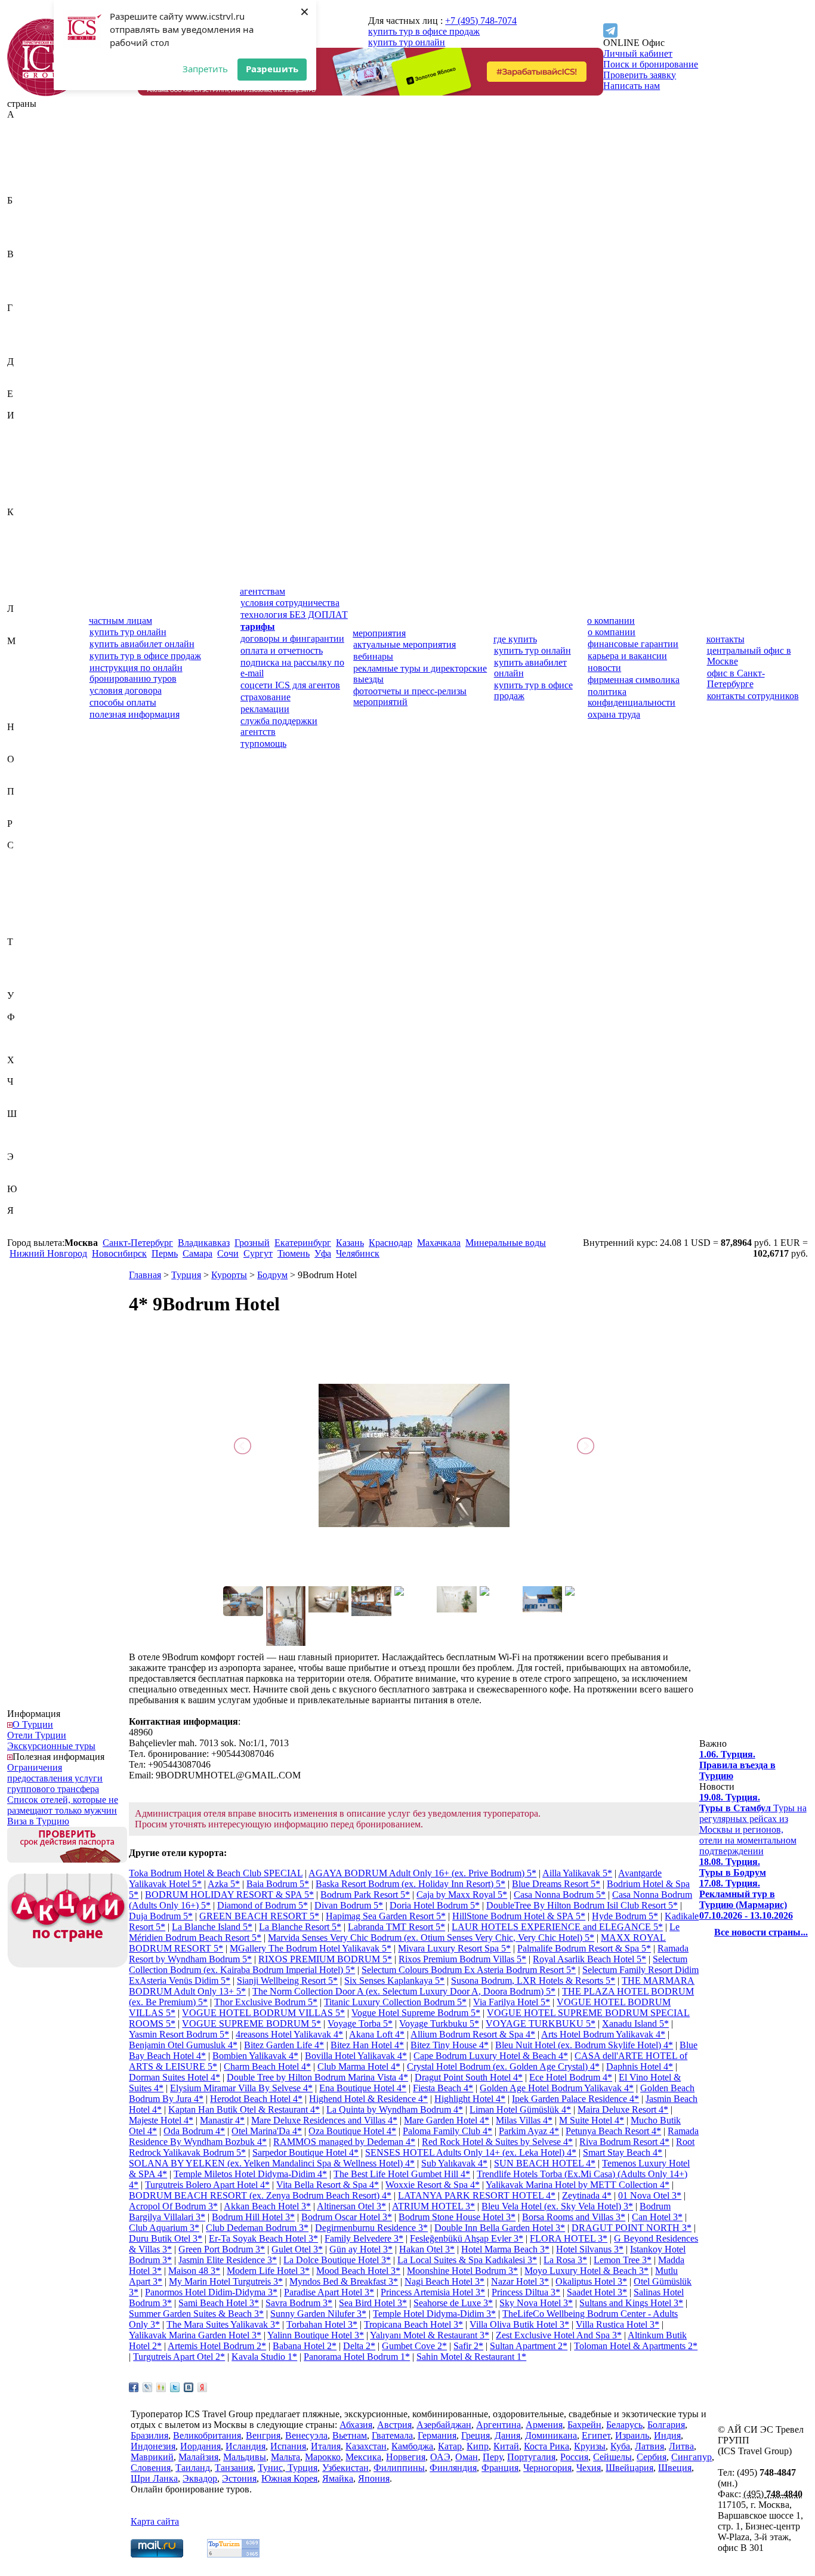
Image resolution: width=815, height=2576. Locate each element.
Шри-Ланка (31, 1146)
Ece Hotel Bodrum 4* (571, 2077)
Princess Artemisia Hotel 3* (433, 2292)
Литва (20, 630)
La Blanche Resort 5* (300, 1927)
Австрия (24, 136)
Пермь (165, 1253)
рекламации (265, 709)
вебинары (373, 656)
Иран (18, 469)
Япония (23, 1232)
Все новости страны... (761, 1932)
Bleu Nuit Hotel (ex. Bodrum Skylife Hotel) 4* (584, 2045)
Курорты (229, 1275)
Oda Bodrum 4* (194, 2131)
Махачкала (439, 1243)
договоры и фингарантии (292, 638)
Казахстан (28, 523)
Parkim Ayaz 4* (529, 2131)
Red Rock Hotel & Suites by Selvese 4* (497, 2142)
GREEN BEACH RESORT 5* (259, 1916)
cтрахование (266, 697)
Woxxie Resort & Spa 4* (433, 2185)
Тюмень (294, 1253)
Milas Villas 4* (524, 2120)
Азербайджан (35, 147)
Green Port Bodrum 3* (222, 2249)
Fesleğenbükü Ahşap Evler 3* (467, 2238)
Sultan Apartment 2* (529, 2346)
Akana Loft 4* (377, 2034)
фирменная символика (634, 680)
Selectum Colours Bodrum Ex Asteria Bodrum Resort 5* (469, 1970)
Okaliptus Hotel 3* (591, 2281)
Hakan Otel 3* (427, 2249)
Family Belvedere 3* (364, 2238)
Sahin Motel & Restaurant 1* (471, 2357)
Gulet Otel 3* (297, 2249)
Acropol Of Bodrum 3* (173, 2206)
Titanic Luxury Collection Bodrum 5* (395, 2002)
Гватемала (28, 318)
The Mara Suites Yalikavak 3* (223, 2324)
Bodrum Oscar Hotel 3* (347, 2217)
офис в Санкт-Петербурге (736, 678)
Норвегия (27, 748)
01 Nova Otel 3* (650, 2195)
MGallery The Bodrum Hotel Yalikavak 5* (311, 1948)
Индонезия (30, 447)
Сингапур (27, 920)
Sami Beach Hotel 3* (219, 2303)
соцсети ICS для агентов (290, 685)
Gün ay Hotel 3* (361, 2249)
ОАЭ (17, 770)
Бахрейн (24, 211)
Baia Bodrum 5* (278, 1884)
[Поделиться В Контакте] (189, 2387)
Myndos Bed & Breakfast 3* (344, 2281)
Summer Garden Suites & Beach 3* (196, 2314)
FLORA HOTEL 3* (569, 2238)
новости (604, 668)
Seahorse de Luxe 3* (453, 2303)
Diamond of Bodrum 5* (263, 1905)
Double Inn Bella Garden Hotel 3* (500, 2228)
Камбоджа (28, 533)
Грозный (252, 1243)
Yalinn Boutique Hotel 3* (316, 2335)
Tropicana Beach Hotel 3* (413, 2324)
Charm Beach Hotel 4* (267, 2066)
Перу (18, 802)
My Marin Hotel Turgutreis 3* (226, 2281)
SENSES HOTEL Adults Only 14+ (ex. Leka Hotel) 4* (471, 2152)
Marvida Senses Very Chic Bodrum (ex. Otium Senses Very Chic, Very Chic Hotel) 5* (431, 1938)
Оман (18, 781)
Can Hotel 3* (657, 2217)
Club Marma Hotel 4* (359, 2066)
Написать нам (632, 86)
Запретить (205, 69)
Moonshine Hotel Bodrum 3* (462, 2271)
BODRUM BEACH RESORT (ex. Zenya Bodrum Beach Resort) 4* (260, 2195)
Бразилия (26, 243)
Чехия (19, 1103)
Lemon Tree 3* (623, 2260)
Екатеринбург (303, 1243)
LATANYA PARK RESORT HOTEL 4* (477, 2195)
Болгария (26, 233)
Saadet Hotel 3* (597, 2292)
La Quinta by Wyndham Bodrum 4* (395, 2109)
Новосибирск (119, 1253)
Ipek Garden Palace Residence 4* (575, 2099)
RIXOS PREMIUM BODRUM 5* (325, 1959)
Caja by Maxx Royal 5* (462, 1895)
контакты (726, 639)
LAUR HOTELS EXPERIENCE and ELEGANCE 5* (557, 1927)
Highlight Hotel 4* (470, 2099)
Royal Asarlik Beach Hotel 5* (589, 1959)
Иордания (27, 458)
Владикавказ (204, 1243)
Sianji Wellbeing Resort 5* (287, 1981)
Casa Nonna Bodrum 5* (560, 1895)
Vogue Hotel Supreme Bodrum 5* (416, 2013)
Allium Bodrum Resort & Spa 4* (473, 2034)
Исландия (27, 480)
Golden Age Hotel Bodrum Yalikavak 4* (557, 2088)
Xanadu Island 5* (635, 2023)
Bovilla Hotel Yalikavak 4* (356, 2056)
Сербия (22, 910)
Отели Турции (37, 1735)
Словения (27, 931)
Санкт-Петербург (138, 1243)
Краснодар (390, 1243)
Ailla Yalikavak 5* (577, 1873)
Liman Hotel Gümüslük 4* (520, 2109)
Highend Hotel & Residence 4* (368, 2099)
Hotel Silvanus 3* (590, 2249)
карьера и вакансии (627, 656)
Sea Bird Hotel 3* (373, 2303)
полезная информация (135, 714)
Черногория (31, 1092)
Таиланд (24, 952)
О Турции (33, 1724)
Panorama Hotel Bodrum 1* (357, 2357)
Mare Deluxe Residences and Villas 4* (324, 2120)
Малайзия (27, 662)
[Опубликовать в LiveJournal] (147, 2387)
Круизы (590, 2446)
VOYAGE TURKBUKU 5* (541, 2023)
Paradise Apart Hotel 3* (329, 2292)
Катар (19, 544)
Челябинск (358, 1253)
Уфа (323, 1253)
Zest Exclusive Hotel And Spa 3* (559, 2335)
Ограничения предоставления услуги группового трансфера (55, 1778)
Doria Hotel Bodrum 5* (435, 1905)
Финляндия (31, 1038)
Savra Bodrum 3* (299, 2303)
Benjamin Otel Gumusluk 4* (183, 2045)
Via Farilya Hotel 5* (512, 2002)
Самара (197, 1253)
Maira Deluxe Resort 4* (623, 2109)
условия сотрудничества (290, 603)
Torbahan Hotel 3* (322, 2324)
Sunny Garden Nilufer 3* (318, 2314)
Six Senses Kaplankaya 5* (394, 1981)
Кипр (18, 555)
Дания (20, 372)
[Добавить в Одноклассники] (161, 2387)
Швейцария (31, 1124)
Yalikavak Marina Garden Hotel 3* (195, 2335)
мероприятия (379, 633)
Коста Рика (30, 576)
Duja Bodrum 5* (161, 1916)
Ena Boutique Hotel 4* (363, 2088)
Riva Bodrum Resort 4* (624, 2142)
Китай (20, 566)
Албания (25, 157)
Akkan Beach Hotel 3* (267, 2206)
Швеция (24, 1135)
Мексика (25, 705)
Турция (22, 985)
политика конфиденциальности (632, 697)
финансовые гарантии (633, 644)
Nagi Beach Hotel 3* (444, 2281)
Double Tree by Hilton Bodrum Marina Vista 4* (317, 2077)
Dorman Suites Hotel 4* (175, 2077)
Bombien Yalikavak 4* (255, 2056)
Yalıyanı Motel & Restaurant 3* (430, 2335)
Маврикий (29, 652)
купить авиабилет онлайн (142, 644)
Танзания (26, 963)
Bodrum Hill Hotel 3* (253, 2217)
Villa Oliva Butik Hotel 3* (519, 2324)
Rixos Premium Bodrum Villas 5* (462, 1959)
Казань (350, 1243)
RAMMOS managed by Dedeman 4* (344, 2142)
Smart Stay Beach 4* (623, 2152)
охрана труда (614, 714)
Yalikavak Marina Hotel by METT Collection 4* (578, 2185)
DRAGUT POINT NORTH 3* (632, 2228)
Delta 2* (359, 2346)
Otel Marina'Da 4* (267, 2131)
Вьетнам (24, 297)
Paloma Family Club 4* (447, 2131)
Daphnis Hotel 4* (640, 2066)
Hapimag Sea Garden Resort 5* (386, 1916)
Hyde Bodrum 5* (625, 1916)
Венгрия (24, 276)
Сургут (258, 1253)
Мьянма (23, 716)
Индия (21, 437)
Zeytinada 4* (587, 2195)
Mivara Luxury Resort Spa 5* (454, 1948)
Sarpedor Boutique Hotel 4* (305, 2152)
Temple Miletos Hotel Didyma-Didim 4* (250, 2174)
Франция (26, 1049)
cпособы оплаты (123, 702)
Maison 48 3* (194, 2271)
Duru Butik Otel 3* (166, 2238)
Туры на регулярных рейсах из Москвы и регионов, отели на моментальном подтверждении (753, 1824)
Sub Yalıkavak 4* (454, 2163)
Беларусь (25, 222)
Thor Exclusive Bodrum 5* (266, 2002)
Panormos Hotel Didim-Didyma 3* (211, 2292)
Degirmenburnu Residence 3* (371, 2228)
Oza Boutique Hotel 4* (352, 2131)
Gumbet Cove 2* (414, 2346)
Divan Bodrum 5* (349, 1905)
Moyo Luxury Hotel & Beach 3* (586, 2271)
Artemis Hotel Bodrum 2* (217, 2346)
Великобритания (41, 265)
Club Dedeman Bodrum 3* (257, 2228)
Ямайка (23, 1221)
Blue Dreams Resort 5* (556, 1884)
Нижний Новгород (48, 1253)
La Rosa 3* (565, 2260)
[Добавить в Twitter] (175, 2387)
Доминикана (33, 383)
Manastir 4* (222, 2120)
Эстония (24, 1178)
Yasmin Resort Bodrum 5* (179, 2034)
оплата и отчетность (282, 650)
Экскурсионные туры (51, 1746)
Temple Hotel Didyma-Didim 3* (434, 2314)
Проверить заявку (640, 75)
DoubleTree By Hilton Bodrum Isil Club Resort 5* (582, 1905)
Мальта (22, 684)
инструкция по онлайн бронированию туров (136, 673)
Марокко (25, 695)
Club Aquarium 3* (164, 2228)
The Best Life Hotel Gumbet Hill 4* (402, 2174)
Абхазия (24, 125)
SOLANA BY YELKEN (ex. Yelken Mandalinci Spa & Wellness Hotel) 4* (272, 2163)
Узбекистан (30, 1006)
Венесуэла (28, 286)
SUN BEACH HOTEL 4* (545, 2163)
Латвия (22, 619)
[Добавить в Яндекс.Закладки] (202, 2387)
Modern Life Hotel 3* (268, 2271)
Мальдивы (29, 673)
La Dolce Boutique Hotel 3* (337, 2260)
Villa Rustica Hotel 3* (618, 2324)
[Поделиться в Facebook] (134, 2387)
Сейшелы (27, 899)
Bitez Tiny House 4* (450, 2045)
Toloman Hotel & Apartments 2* (636, 2346)
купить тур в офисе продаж (424, 31)
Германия (27, 329)
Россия (21, 834)
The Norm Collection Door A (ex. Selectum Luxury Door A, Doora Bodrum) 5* (404, 1991)
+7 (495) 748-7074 (481, 21)
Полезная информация (58, 1757)
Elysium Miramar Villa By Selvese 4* (241, 2088)
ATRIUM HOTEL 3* (433, 2206)
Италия (22, 501)
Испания (25, 490)
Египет (22, 404)
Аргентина (30, 179)
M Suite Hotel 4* (592, 2120)
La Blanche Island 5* (212, 1927)
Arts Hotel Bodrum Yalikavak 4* (603, 2034)
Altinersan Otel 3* (351, 2206)
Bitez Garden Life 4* (284, 2045)
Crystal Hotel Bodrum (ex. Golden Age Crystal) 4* (503, 2066)
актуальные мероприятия (405, 644)
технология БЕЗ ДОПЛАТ (294, 615)
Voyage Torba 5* (360, 2023)
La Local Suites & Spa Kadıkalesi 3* (467, 2260)
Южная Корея (35, 1200)
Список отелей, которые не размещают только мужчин (63, 1805)
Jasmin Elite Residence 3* (228, 2260)
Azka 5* (224, 1884)
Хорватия (27, 1071)
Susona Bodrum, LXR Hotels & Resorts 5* (533, 1981)
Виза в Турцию (38, 1821)
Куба (17, 587)
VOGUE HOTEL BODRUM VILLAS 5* (263, 2013)
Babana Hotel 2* (305, 2346)
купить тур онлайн (407, 42)
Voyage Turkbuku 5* (439, 2023)
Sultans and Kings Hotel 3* (631, 2303)
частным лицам (121, 621)
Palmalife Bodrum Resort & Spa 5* (584, 1948)
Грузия (21, 351)
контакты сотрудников (753, 696)
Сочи (228, 1253)
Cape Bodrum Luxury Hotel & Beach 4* (491, 2056)
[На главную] (46, 93)
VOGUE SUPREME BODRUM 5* (251, 2023)
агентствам (263, 591)
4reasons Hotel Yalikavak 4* (289, 2034)
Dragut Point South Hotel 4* (469, 2077)
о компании (611, 621)
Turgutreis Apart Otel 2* (179, 2357)
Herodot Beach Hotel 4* (256, 2099)
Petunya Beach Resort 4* (613, 2131)
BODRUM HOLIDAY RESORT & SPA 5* (229, 1895)
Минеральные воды (506, 1243)
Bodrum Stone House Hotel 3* (457, 2217)
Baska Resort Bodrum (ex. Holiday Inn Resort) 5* (410, 1884)
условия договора (126, 690)
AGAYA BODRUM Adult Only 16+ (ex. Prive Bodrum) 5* (422, 1873)
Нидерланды (33, 738)
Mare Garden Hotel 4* (447, 2120)
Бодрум (272, 1275)
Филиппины (33, 1028)
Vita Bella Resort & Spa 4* (328, 2185)
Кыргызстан (32, 598)
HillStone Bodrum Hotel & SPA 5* (519, 1916)
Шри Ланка (154, 2478)
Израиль (24, 426)
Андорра (25, 168)
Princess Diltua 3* (526, 2292)
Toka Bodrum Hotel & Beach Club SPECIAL (216, 1873)
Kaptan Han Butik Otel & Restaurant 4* (244, 2109)
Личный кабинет (638, 53)
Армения (26, 190)
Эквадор (24, 1167)
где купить (515, 639)
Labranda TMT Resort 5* (396, 1927)
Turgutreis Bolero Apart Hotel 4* (207, 2185)
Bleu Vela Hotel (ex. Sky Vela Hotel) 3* (557, 2206)
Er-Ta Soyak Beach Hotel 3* (263, 2238)
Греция (21, 340)
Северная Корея (39, 867)
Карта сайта (155, 2521)
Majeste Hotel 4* (161, 2120)
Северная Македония (30, 883)
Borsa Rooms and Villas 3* (574, 2217)
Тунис (20, 974)
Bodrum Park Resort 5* (365, 1895)
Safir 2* (468, 2346)
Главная (145, 1275)
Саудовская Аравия (47, 856)
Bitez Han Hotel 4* (367, 2045)
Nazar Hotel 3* (520, 2281)
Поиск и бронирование (651, 64)
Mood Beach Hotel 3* (358, 2271)
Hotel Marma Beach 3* (505, 2249)
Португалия (31, 813)
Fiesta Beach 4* (443, 2088)
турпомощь (263, 744)
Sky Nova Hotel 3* (536, 2303)
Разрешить (272, 69)
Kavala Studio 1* (264, 2357)
